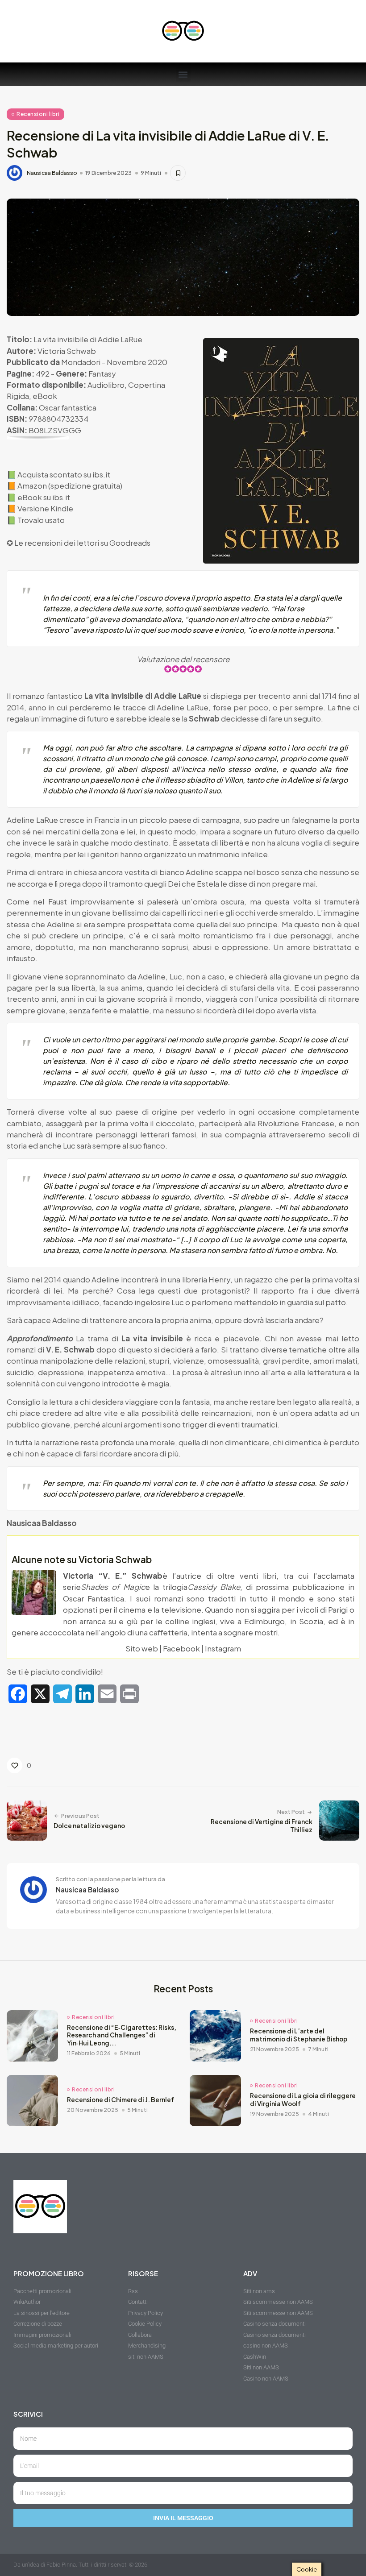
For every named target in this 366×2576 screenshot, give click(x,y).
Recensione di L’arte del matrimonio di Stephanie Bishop (299, 2035)
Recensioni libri (38, 114)
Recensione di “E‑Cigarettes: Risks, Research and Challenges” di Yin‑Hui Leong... (122, 2035)
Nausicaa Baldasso (52, 173)
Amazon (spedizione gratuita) (70, 485)
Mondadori (81, 362)
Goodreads (130, 543)
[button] (183, 74)
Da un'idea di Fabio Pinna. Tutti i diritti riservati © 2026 (80, 2565)
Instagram (223, 1648)
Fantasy (102, 373)
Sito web (142, 1648)
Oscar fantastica (68, 407)
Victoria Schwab (67, 351)
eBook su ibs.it (44, 497)
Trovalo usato (41, 520)
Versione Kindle (45, 508)
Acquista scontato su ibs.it (64, 474)
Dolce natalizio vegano (89, 1826)
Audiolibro (106, 385)
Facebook (181, 1648)
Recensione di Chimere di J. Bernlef (121, 2100)
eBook (45, 396)
